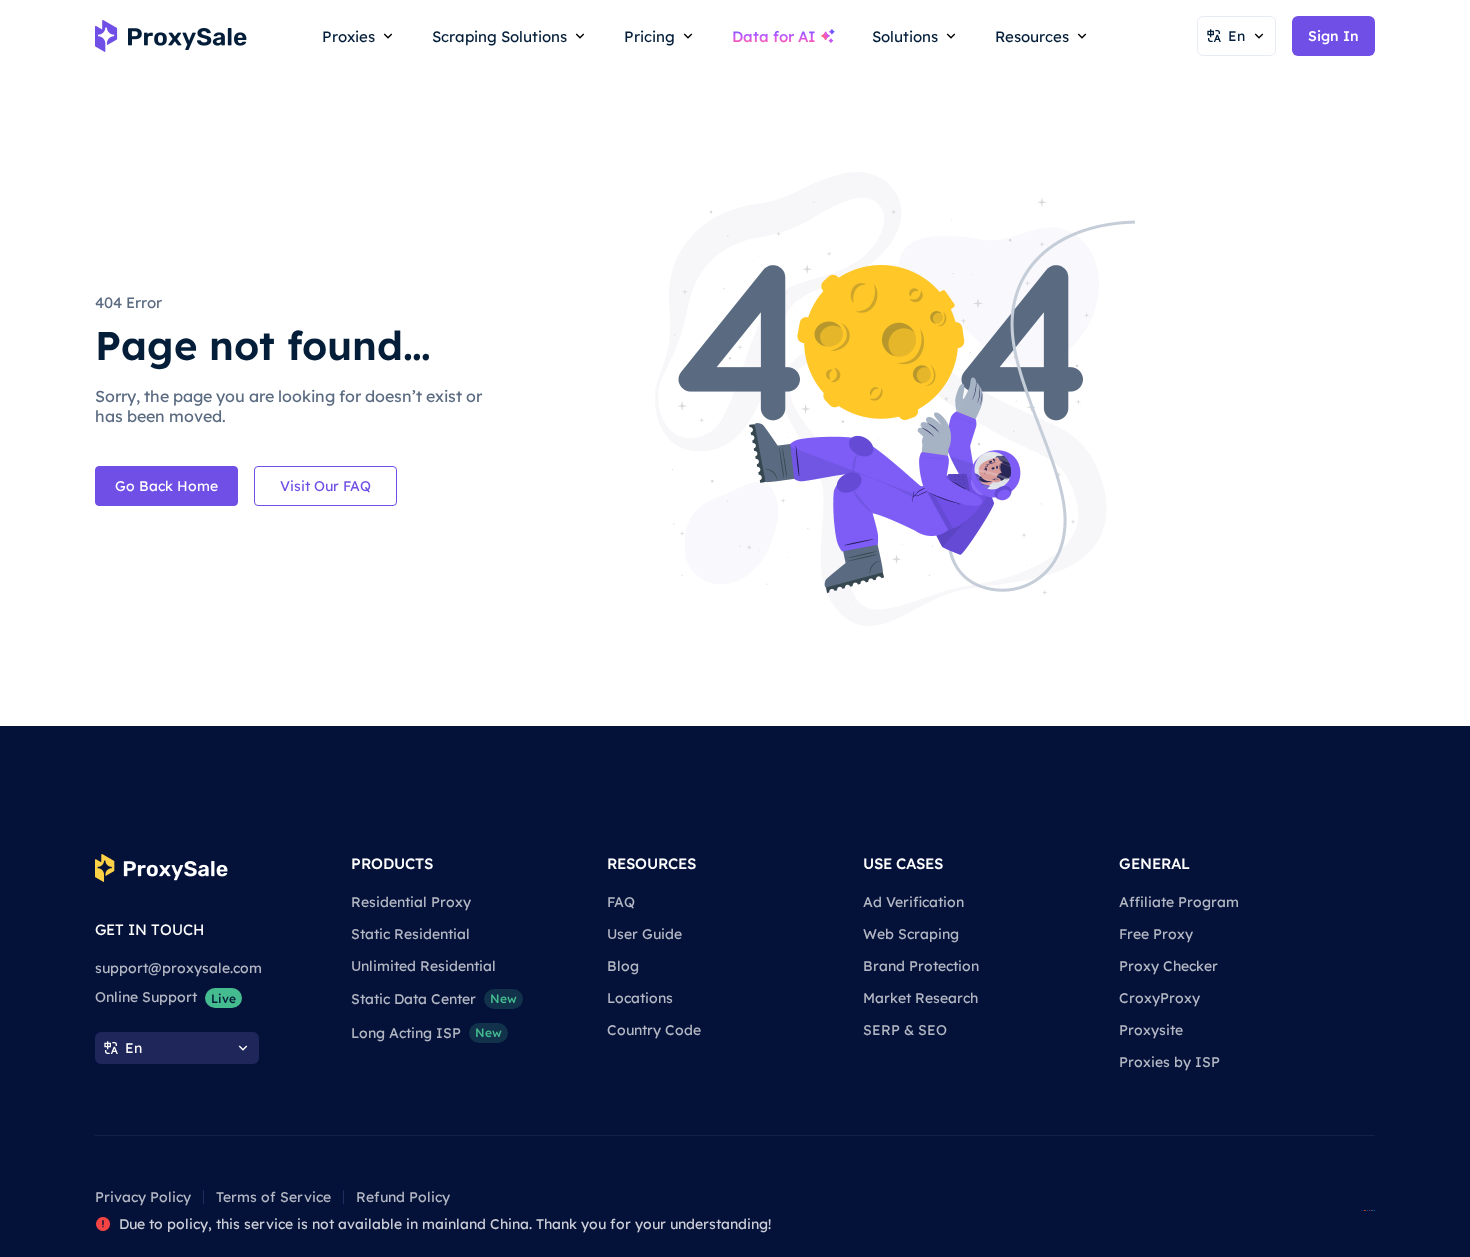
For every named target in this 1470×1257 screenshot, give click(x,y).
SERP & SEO (905, 1030)
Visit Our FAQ (325, 486)
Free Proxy (1156, 934)
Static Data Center (434, 999)
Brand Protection (921, 966)
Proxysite (1151, 1030)
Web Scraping (911, 934)
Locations (640, 998)
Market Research (920, 998)
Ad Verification (913, 902)
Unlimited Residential (423, 966)
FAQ (621, 902)
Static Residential (410, 934)
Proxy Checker (1168, 966)
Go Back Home (166, 486)
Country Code (654, 1030)
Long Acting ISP (426, 1033)
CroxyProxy (1159, 998)
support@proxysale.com (178, 968)
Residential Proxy (411, 902)
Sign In (1333, 36)
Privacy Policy (143, 1197)
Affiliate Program (1179, 902)
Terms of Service (273, 1197)
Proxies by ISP (1169, 1062)
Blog (623, 966)
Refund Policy (403, 1197)
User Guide (644, 934)
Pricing (649, 36)
